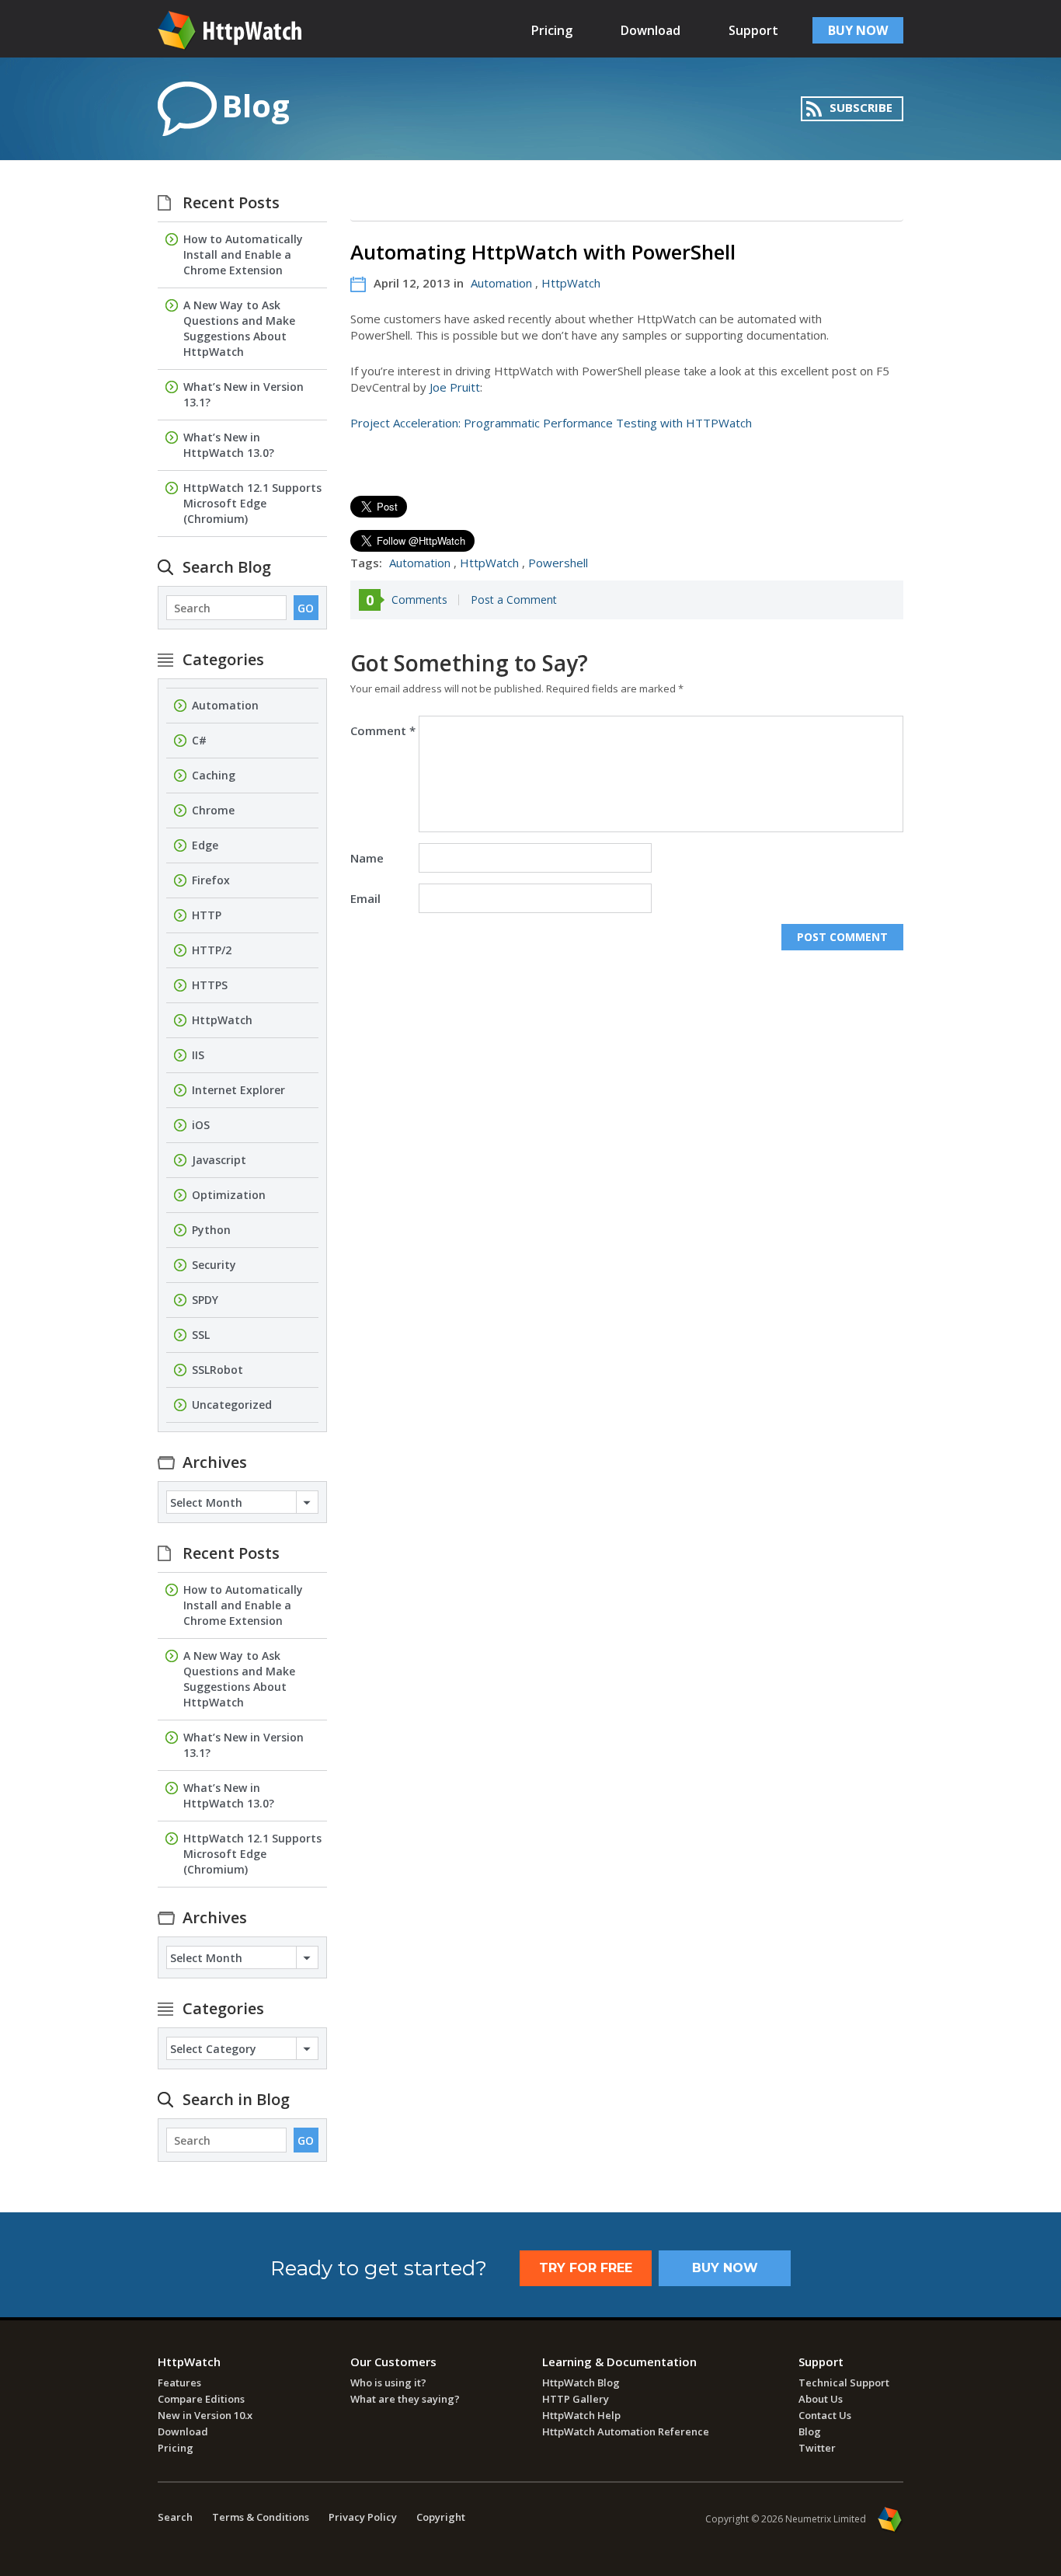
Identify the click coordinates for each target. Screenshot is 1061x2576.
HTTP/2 (212, 950)
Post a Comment (514, 600)
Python (211, 1230)
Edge (205, 845)
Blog (810, 2431)
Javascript (219, 1160)
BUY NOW (858, 30)
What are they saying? (405, 2399)
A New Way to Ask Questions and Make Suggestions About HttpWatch (239, 328)
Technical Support (844, 2383)
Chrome (213, 810)
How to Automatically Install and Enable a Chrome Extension (243, 254)
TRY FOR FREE (586, 2268)
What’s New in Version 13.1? (244, 394)
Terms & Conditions (261, 2517)
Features (179, 2383)
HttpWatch (571, 283)
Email (365, 898)
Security (214, 1265)
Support (753, 30)
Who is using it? (388, 2383)
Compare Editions (201, 2399)
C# (199, 740)
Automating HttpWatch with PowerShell (543, 252)
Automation (501, 283)
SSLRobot (217, 1370)
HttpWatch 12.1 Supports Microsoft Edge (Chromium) (252, 503)
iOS (201, 1125)
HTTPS (210, 985)
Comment (383, 730)
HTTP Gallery (576, 2399)
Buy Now (725, 2268)
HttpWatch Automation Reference (626, 2431)
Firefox (211, 880)
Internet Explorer (238, 1090)
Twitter (817, 2448)
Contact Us (825, 2415)
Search (175, 2517)
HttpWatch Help (581, 2415)
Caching (214, 775)
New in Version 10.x (205, 2415)
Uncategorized (232, 1405)
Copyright (441, 2517)
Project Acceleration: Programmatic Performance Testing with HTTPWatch (551, 423)
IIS (198, 1055)
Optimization (229, 1195)
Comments (419, 600)
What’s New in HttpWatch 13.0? (229, 445)
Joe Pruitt (455, 387)
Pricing (552, 30)
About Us (821, 2399)
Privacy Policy (363, 2517)
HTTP (207, 915)
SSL (201, 1335)
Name (367, 858)
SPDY (205, 1300)
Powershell (558, 563)
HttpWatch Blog (581, 2383)
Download (651, 30)
